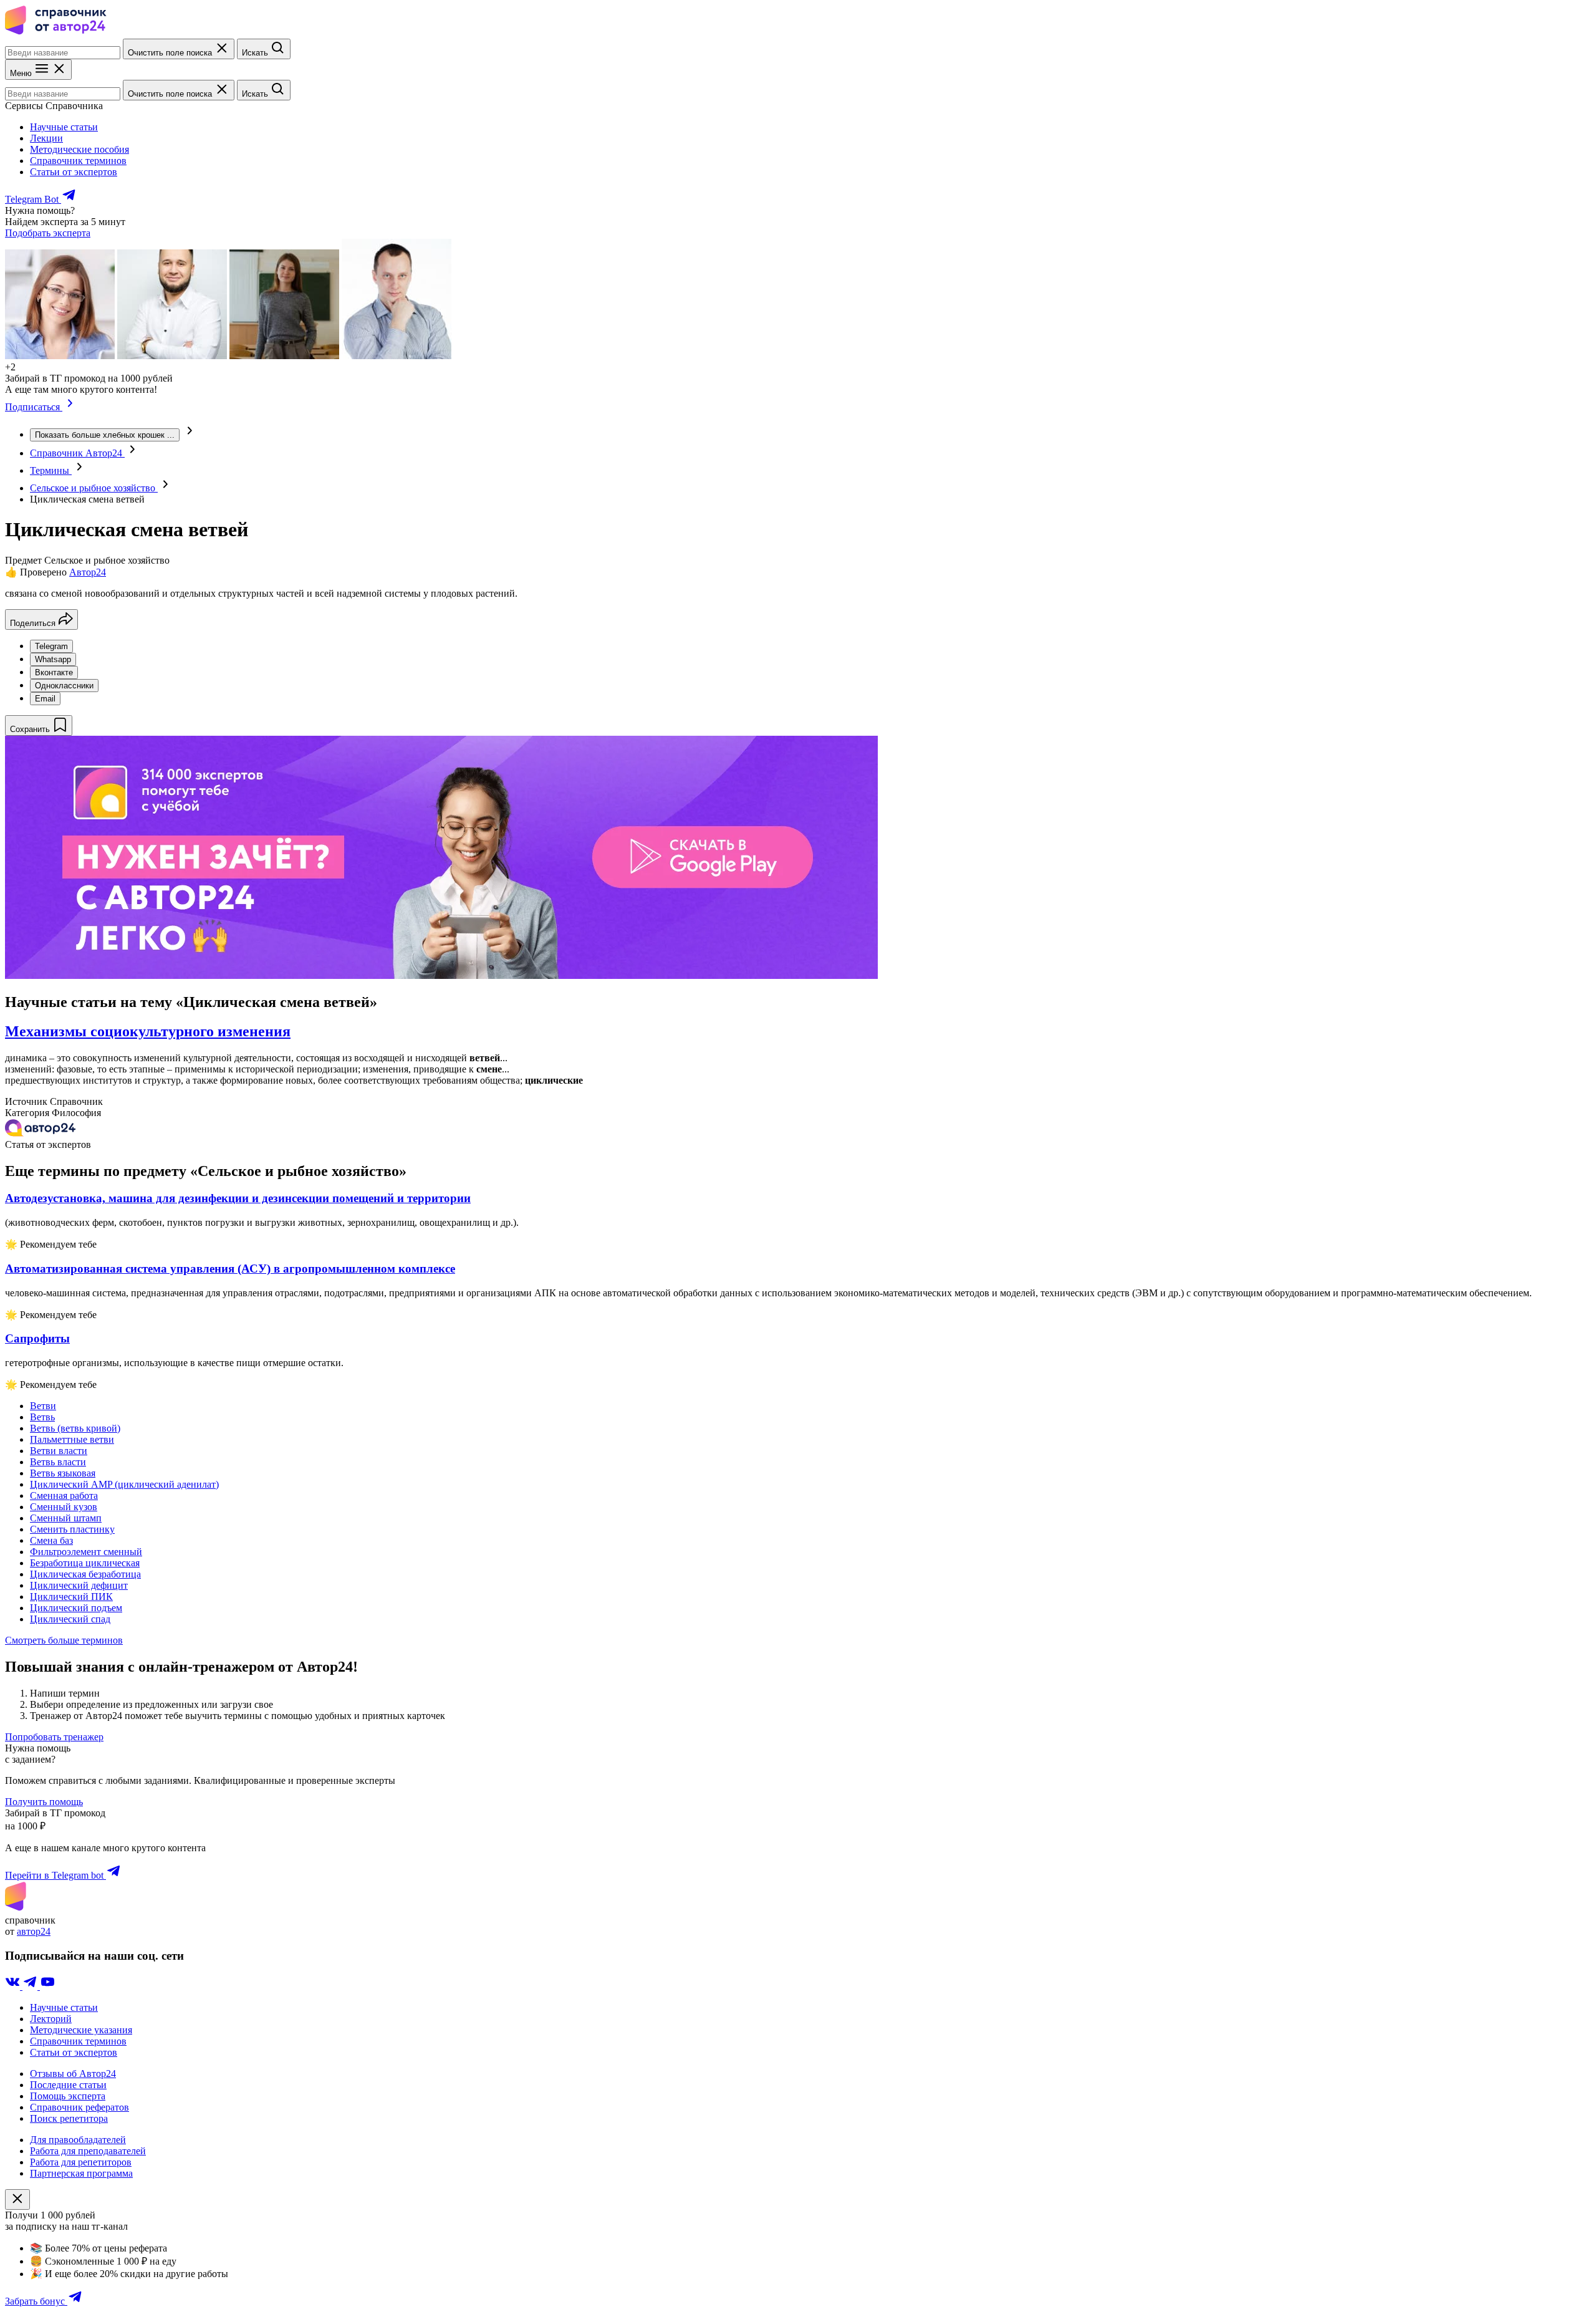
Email (45, 699)
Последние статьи (68, 2085)
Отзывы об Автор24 (73, 2074)
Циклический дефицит (79, 1585)
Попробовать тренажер (54, 1737)
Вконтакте (54, 672)
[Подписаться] (70, 407)
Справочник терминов (78, 161)
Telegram (51, 646)
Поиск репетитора (69, 2118)
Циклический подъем (76, 1608)
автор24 (34, 1931)
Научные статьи (64, 127)
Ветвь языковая (63, 1473)
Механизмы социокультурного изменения (148, 1031)
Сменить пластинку (72, 1529)
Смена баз (51, 1540)
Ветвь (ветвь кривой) (75, 1428)
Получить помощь (44, 1802)
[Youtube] (47, 1986)
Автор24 (88, 572)
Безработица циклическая (85, 1563)
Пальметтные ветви (72, 1439)
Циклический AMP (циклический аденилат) (124, 1484)
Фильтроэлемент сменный (86, 1552)
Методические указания (81, 2030)
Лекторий (51, 2019)
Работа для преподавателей (88, 2151)
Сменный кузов (64, 1507)
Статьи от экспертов (74, 172)
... (105, 435)
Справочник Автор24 (77, 453)
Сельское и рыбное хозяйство (94, 488)
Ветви (43, 1406)
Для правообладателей (78, 2140)
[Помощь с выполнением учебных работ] (441, 975)
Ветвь (42, 1417)
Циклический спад (70, 1619)
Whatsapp (53, 659)
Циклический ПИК (71, 1597)
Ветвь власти (58, 1462)
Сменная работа (64, 1496)
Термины (51, 470)
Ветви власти (59, 1451)
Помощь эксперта (68, 2096)
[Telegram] (31, 1986)
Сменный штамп (66, 1518)
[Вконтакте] (14, 1986)
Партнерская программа (81, 2173)
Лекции (46, 138)
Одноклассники (64, 686)
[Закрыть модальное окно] (17, 2199)
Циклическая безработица (85, 1574)
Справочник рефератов (79, 2107)
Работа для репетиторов (81, 2162)
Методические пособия (79, 149)
